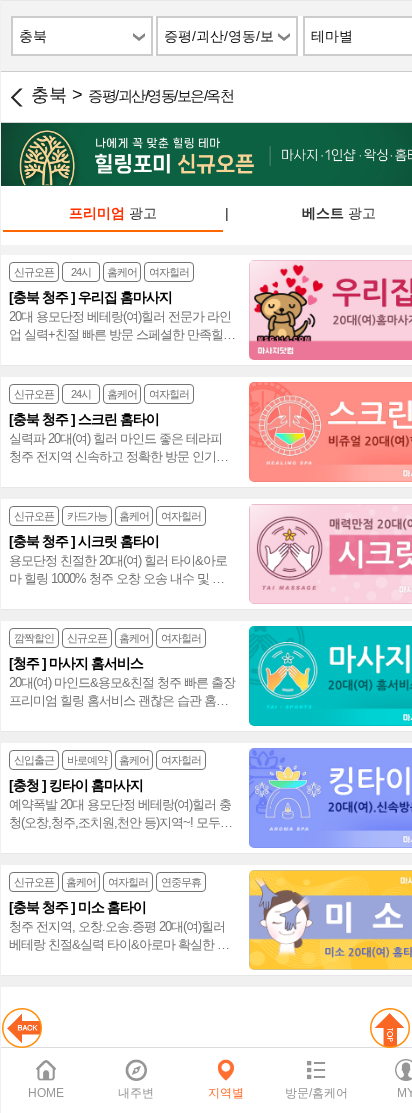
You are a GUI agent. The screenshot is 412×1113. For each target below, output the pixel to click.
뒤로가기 (16, 97)
